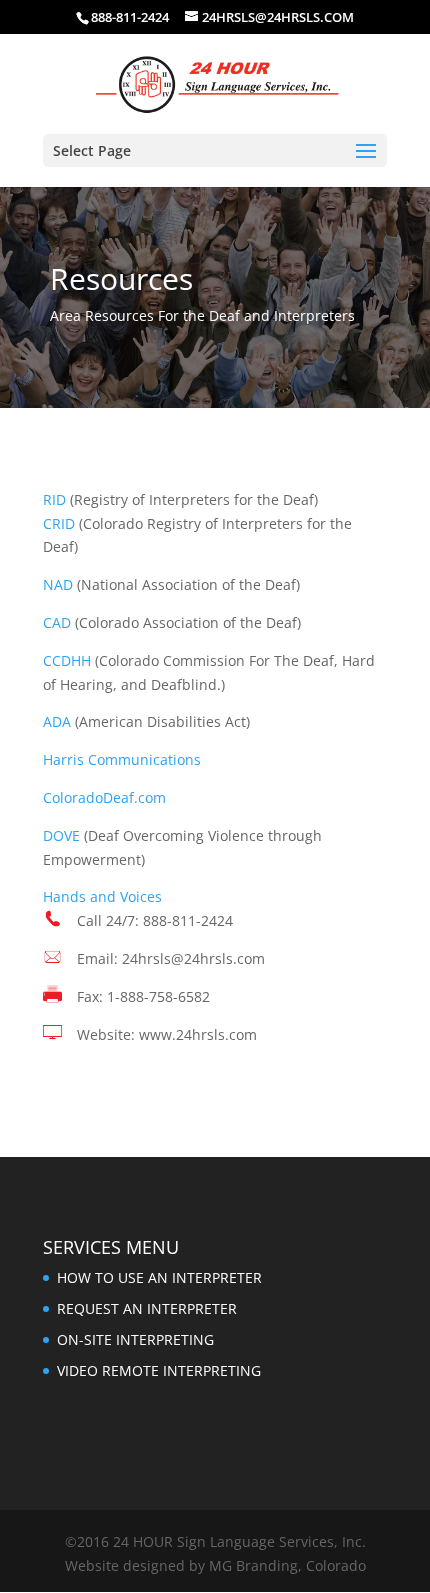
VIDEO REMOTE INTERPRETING (159, 1370)
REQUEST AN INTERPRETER (147, 1308)
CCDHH (67, 660)
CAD (57, 622)
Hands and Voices (102, 896)
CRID (59, 523)
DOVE (61, 835)
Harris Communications (122, 759)
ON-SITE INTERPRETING (135, 1339)
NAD (58, 584)
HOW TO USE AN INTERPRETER (159, 1277)
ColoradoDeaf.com (104, 797)
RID (54, 499)
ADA (57, 721)
